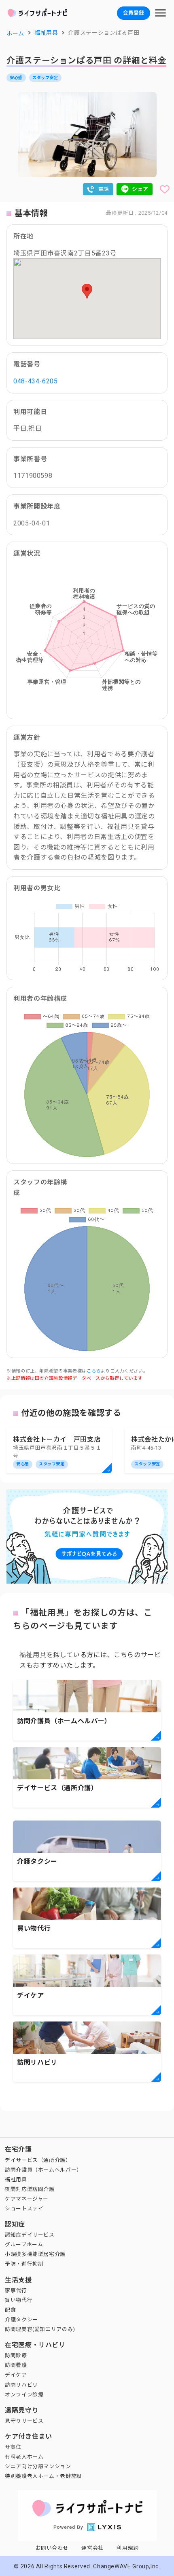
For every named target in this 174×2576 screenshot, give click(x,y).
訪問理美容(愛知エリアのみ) (40, 2329)
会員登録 (134, 13)
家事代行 (16, 2290)
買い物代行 (19, 2300)
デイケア (16, 2375)
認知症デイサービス (30, 2235)
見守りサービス (24, 2421)
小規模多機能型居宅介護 (35, 2254)
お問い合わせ (52, 2548)
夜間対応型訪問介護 (30, 2189)
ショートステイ (24, 2209)
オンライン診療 (24, 2395)
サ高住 (13, 2447)
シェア (140, 189)
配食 (10, 2310)
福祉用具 (16, 2179)
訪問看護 (16, 2365)
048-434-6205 (36, 381)
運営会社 (92, 2548)
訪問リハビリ (21, 2385)
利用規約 (128, 2548)
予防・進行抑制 (24, 2264)
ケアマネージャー (27, 2199)
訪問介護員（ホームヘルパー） (43, 2170)
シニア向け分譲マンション (38, 2466)
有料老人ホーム (24, 2457)
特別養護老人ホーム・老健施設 (43, 2476)
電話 (104, 189)
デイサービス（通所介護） (38, 2160)
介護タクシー (21, 2320)
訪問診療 (16, 2355)
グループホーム (24, 2244)
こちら (94, 1371)
